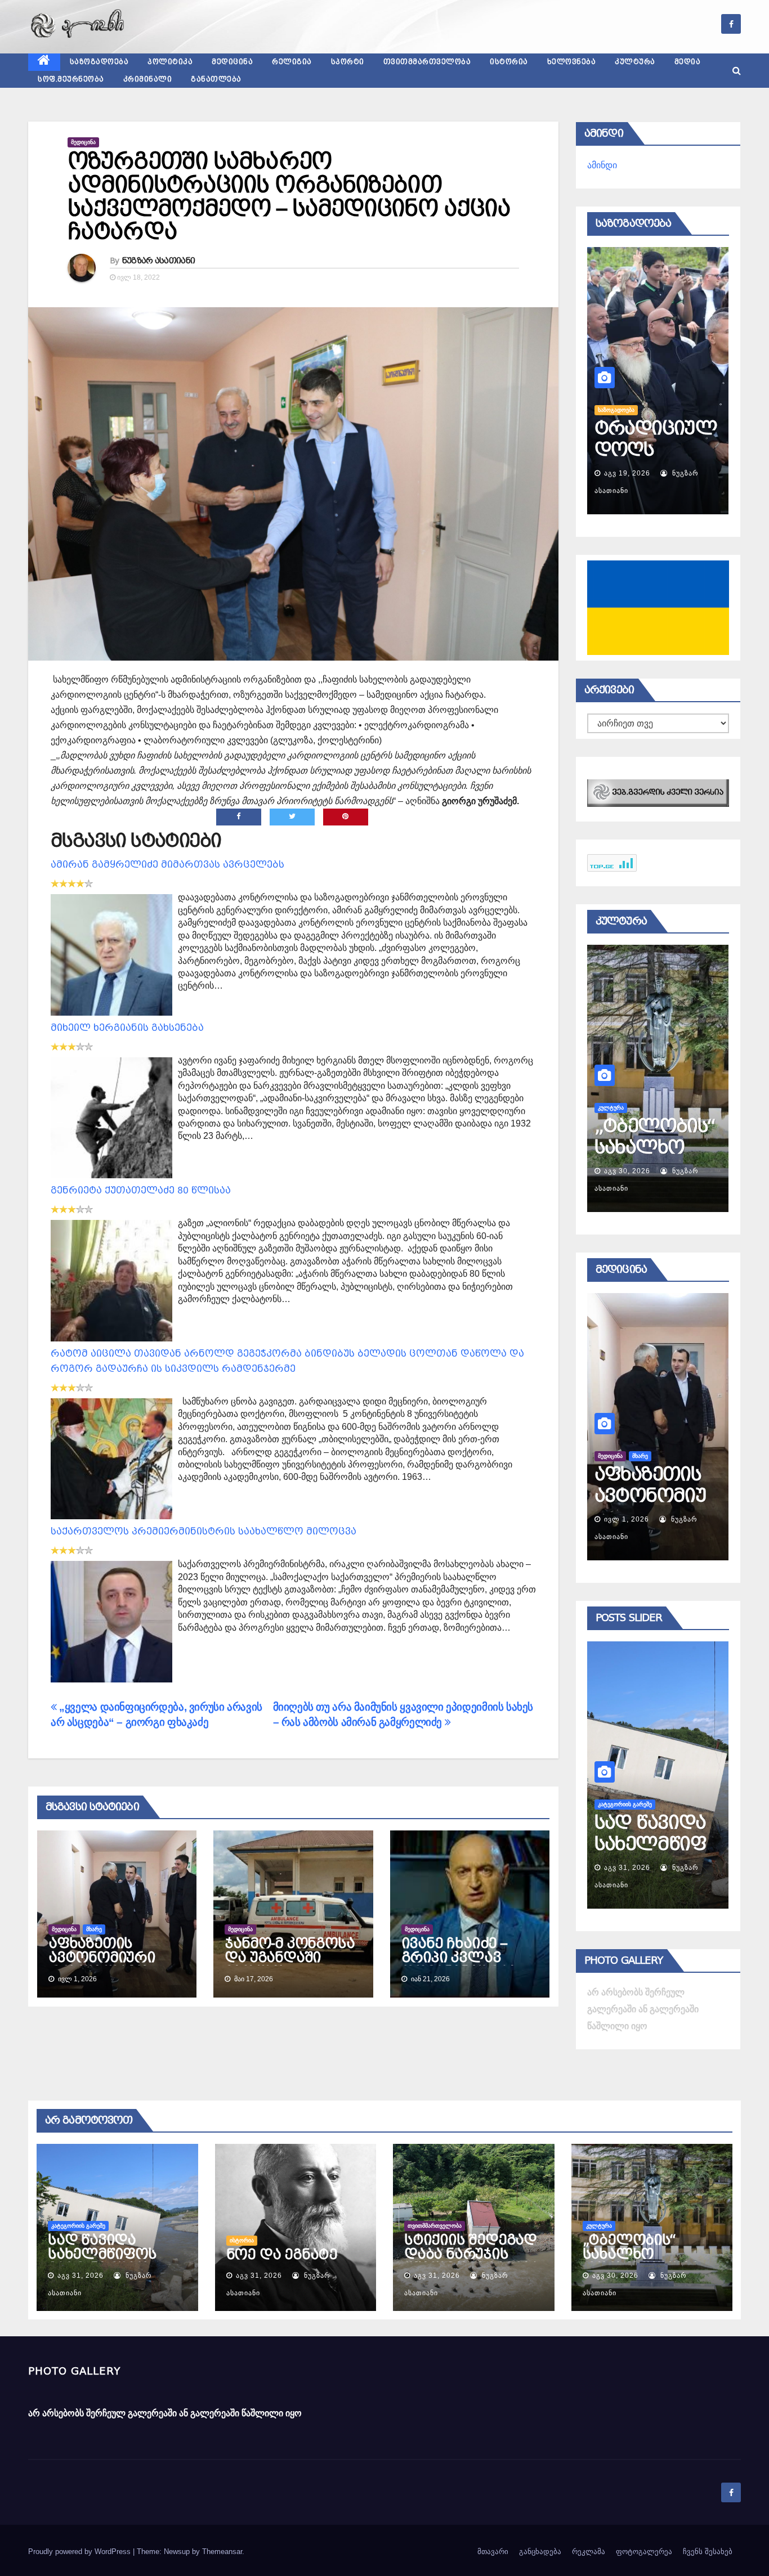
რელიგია (292, 62)
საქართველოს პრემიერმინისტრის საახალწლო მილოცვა (204, 1531)
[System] (658, 792)
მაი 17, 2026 (627, 1519)
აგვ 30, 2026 (615, 2276)
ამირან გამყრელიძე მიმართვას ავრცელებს (167, 865)
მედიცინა (232, 62)
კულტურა (635, 62)
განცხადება (540, 2552)
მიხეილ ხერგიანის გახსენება (127, 1028)
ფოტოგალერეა (644, 2552)
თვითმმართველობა (427, 62)
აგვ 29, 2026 (627, 1171)
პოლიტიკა (170, 62)
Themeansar (222, 2552)
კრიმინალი (148, 79)
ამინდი (602, 165)
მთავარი (493, 2552)
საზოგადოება (99, 62)
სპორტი (348, 62)
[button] (737, 71)
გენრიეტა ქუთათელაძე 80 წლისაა (141, 1190)
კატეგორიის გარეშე (78, 2226)
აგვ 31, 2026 (627, 1868)
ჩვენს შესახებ (708, 2552)
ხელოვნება (572, 62)
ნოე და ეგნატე (629, 1833)
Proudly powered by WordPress (81, 2552)
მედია (688, 62)
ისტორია (509, 62)
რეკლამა (589, 2552)
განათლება (216, 79)
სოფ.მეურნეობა (71, 79)
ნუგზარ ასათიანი (159, 261)
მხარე (94, 1929)
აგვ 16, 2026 (627, 473)
